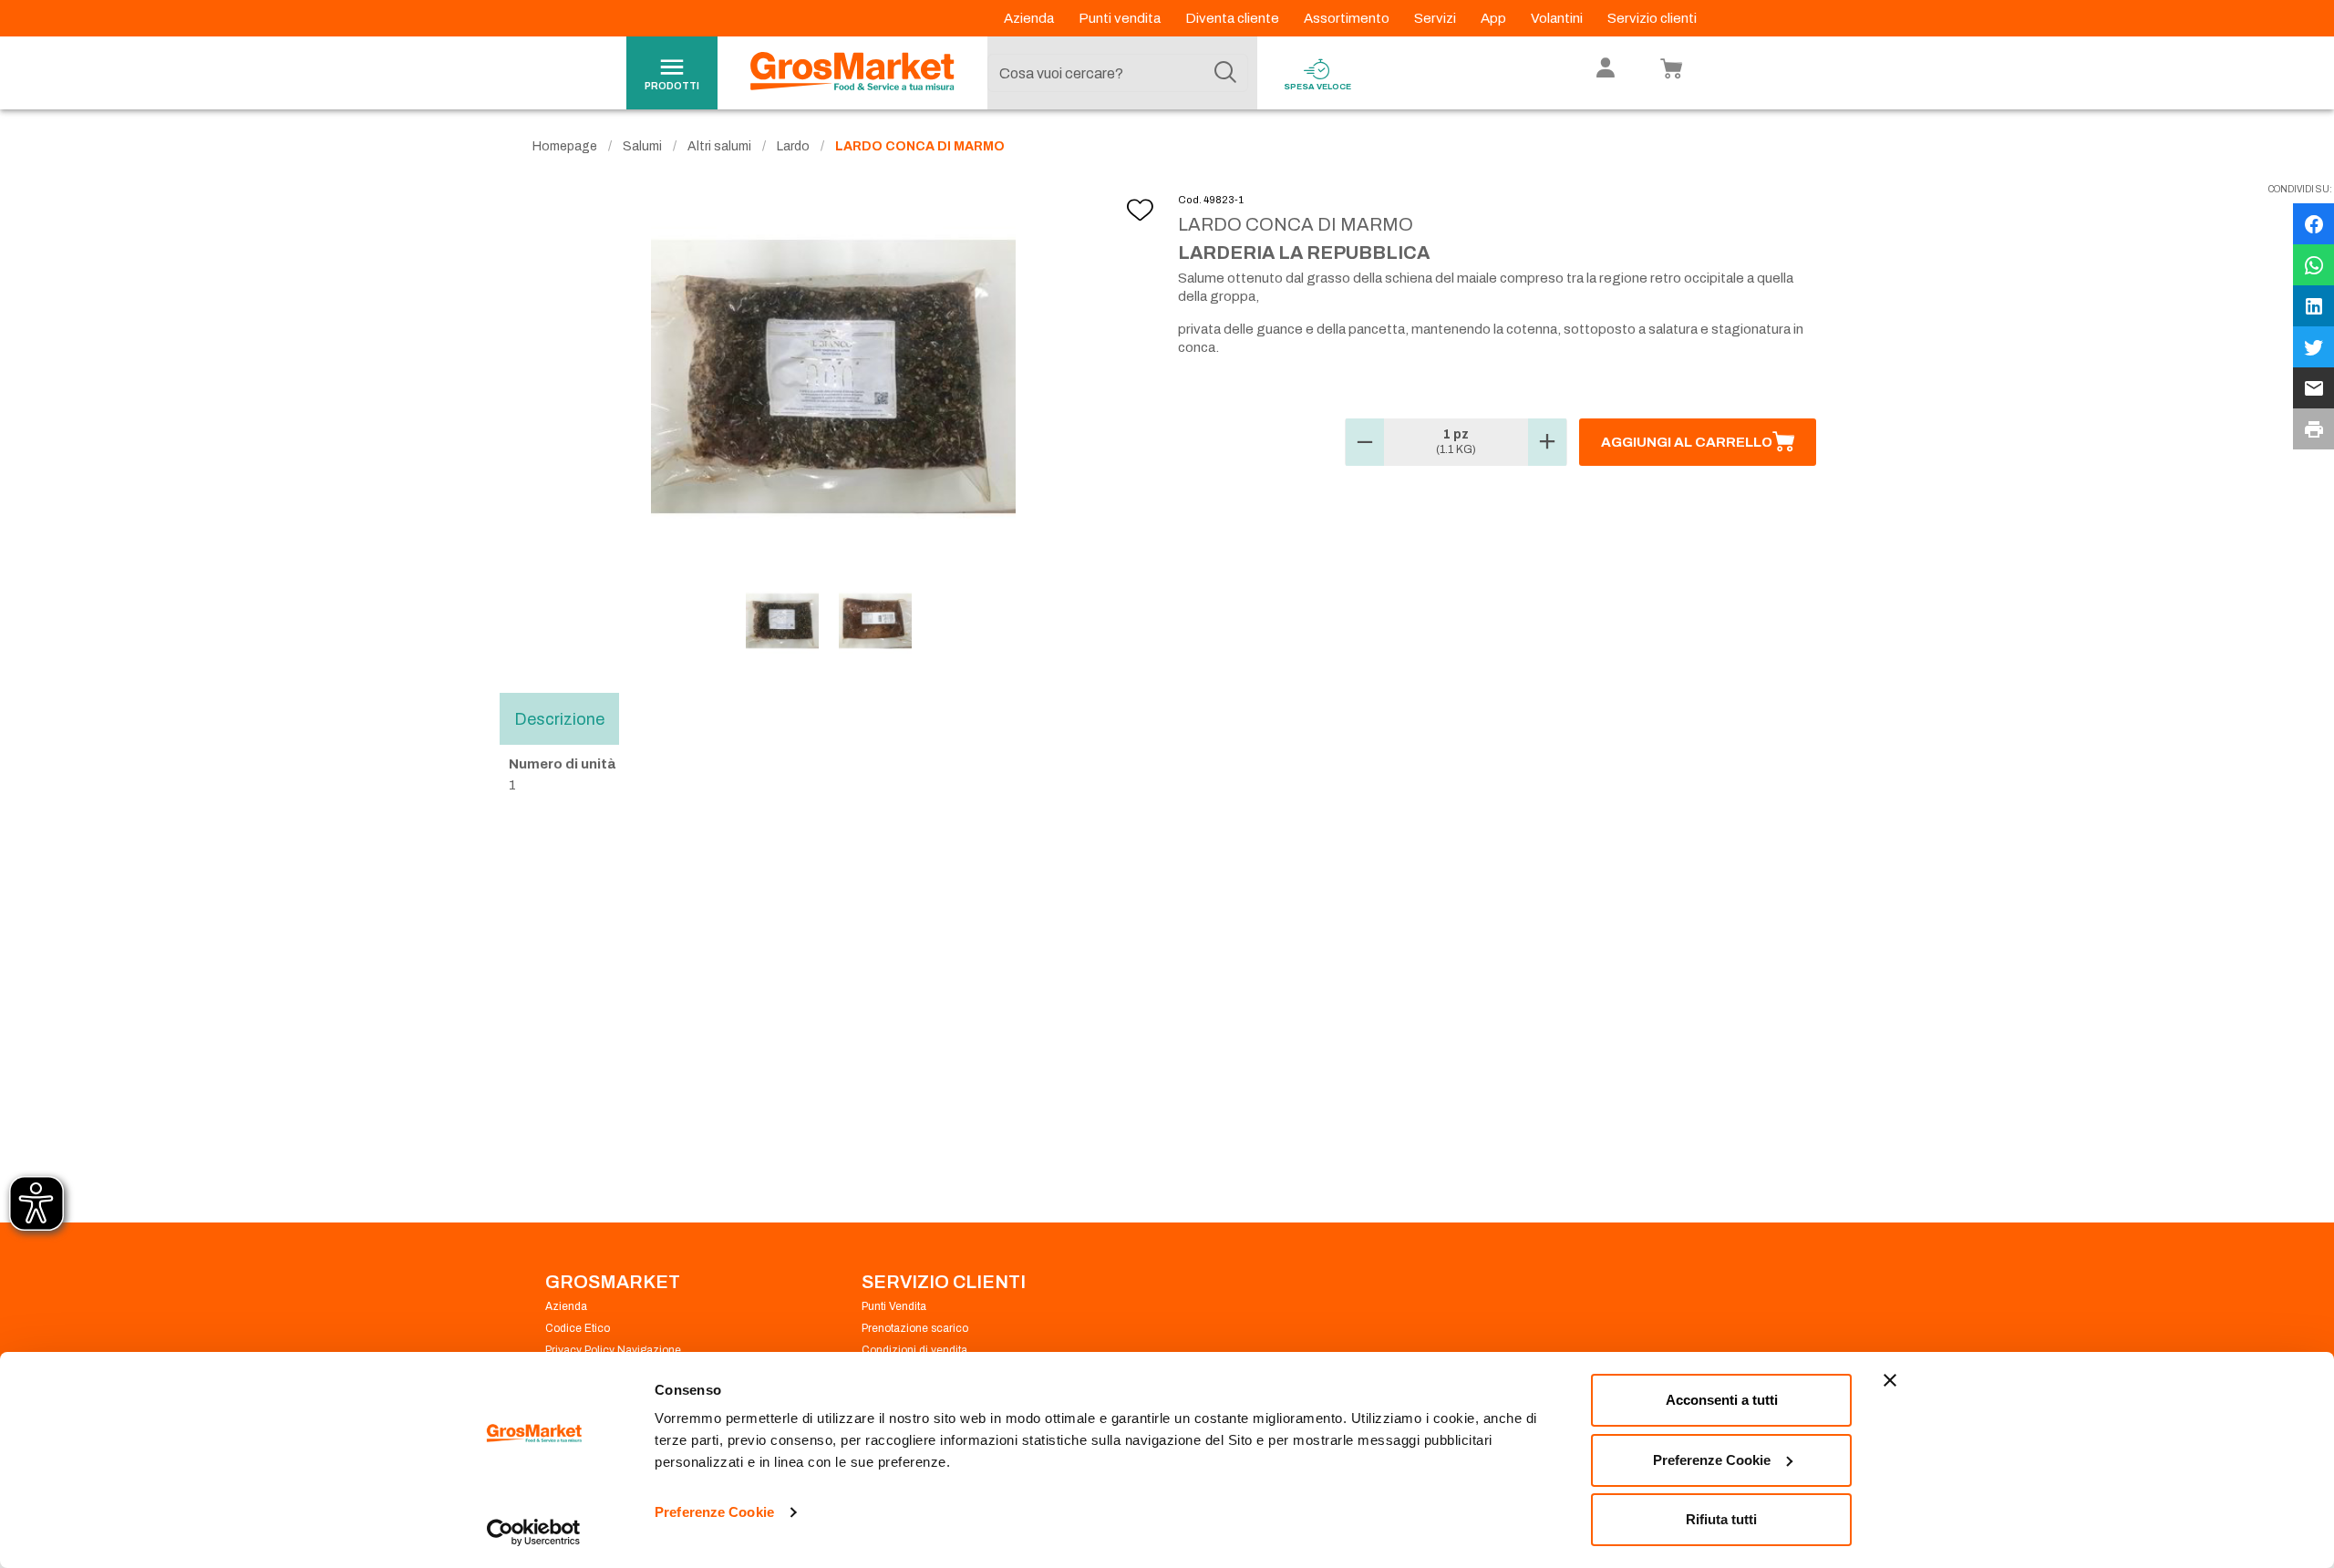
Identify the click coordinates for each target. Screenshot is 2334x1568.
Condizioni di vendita (914, 1350)
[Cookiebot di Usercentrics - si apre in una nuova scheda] (534, 1532)
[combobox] (1118, 73)
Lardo (793, 146)
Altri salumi (719, 146)
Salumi (642, 146)
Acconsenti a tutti (1722, 1400)
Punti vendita (1121, 18)
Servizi (1436, 18)
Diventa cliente (1234, 18)
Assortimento (1348, 18)
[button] (1365, 442)
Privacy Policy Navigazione (613, 1350)
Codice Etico (578, 1328)
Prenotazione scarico (915, 1328)
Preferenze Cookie (714, 1512)
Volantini (1558, 18)
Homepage (565, 146)
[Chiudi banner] (1890, 1380)
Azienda (1030, 18)
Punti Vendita (894, 1306)
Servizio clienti (1652, 18)
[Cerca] (1225, 73)
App (1495, 18)
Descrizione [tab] (559, 719)
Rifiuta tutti (1721, 1519)
